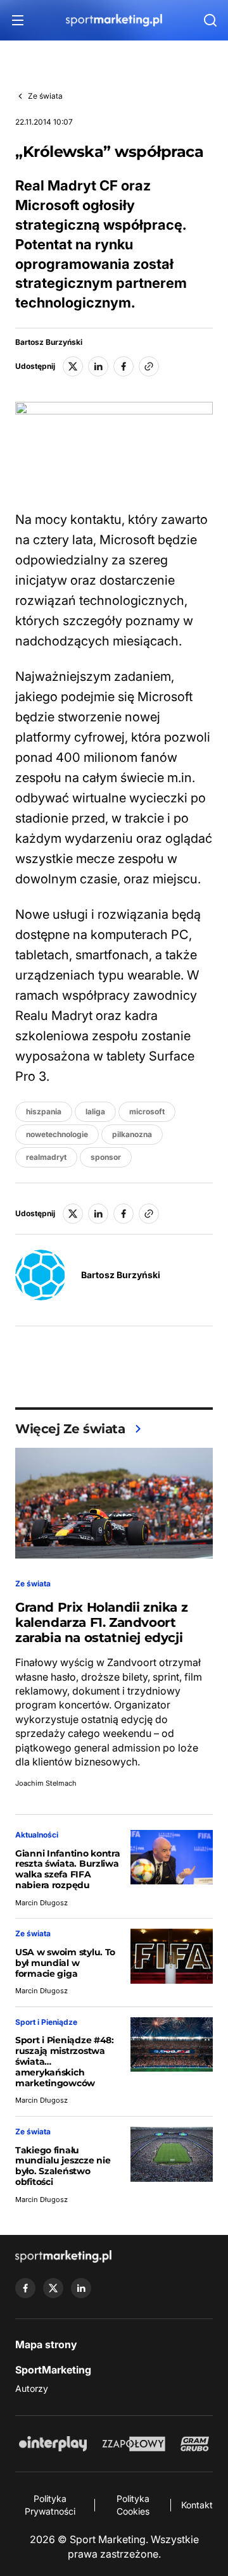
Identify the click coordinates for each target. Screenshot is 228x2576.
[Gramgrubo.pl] (194, 2444)
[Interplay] (53, 2444)
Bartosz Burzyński (49, 342)
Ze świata (45, 96)
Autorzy (32, 2388)
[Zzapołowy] (134, 2444)
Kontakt (197, 2505)
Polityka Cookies (133, 2505)
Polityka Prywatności (50, 2505)
